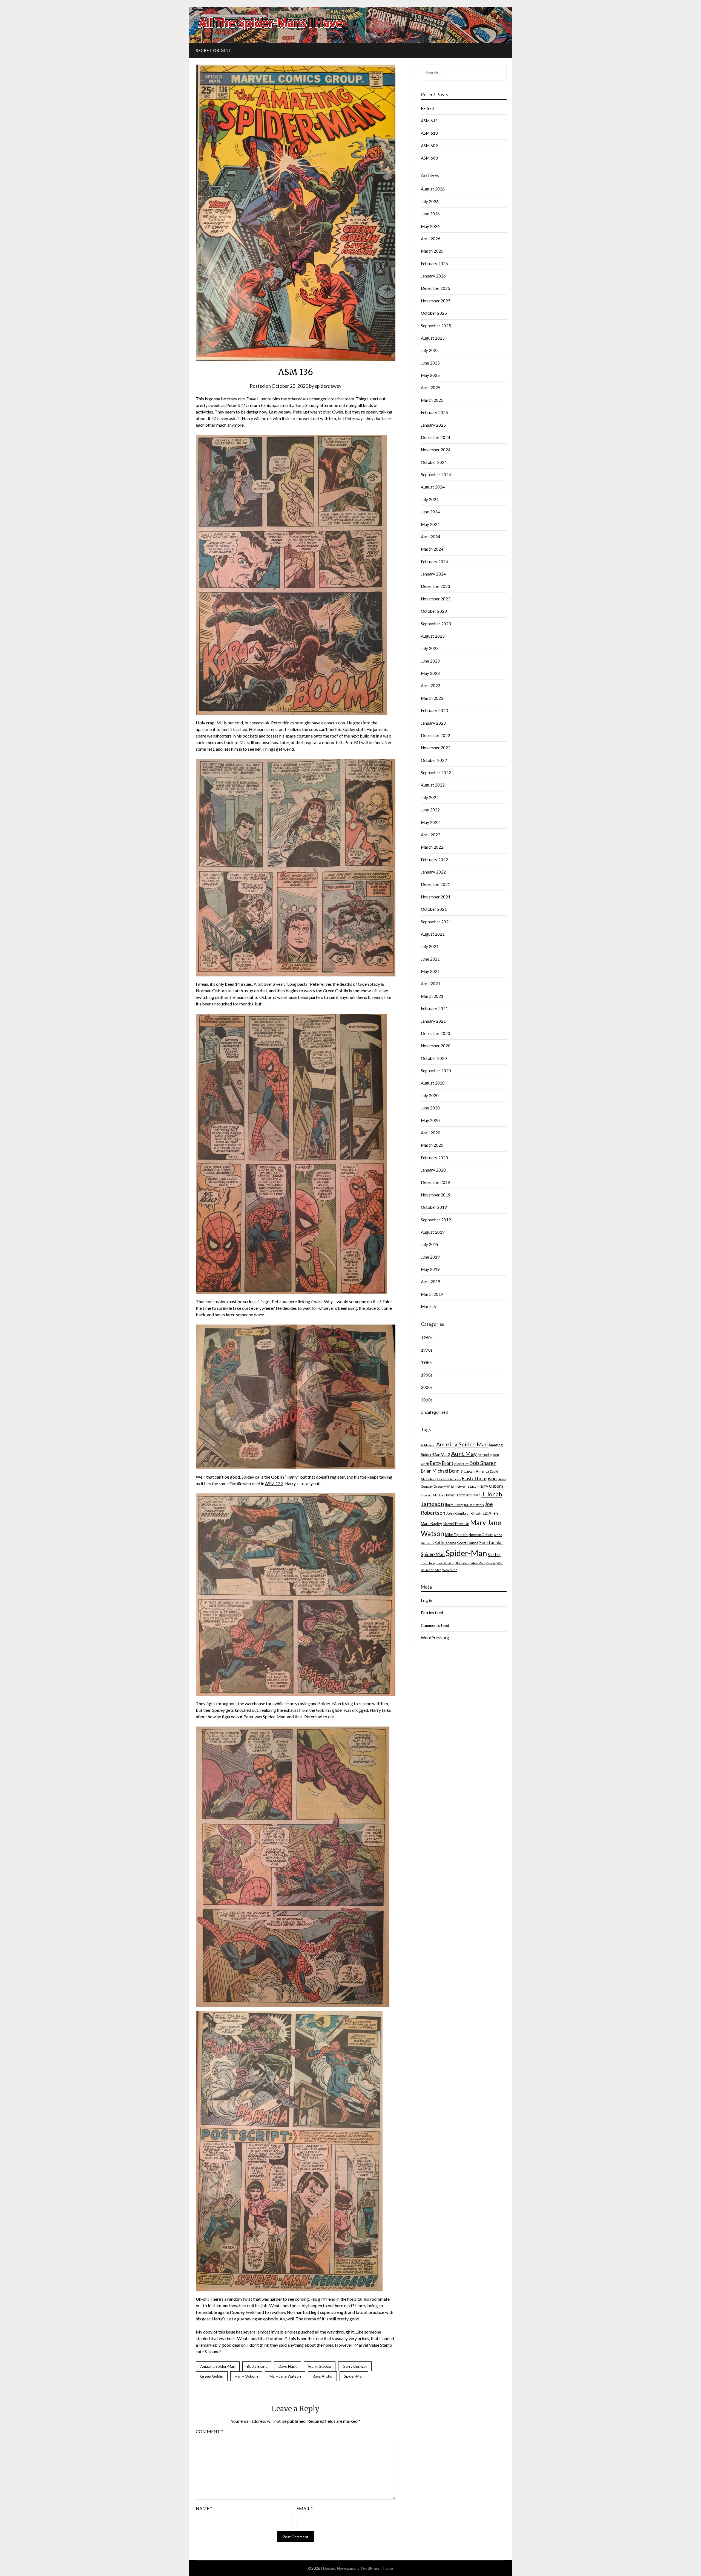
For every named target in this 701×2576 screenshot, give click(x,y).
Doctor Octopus (449, 1479)
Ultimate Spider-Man (470, 1563)
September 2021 (436, 922)
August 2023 (433, 636)
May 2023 (430, 673)
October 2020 (434, 1058)
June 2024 (430, 512)
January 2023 (433, 723)
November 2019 (436, 1195)
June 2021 (430, 959)
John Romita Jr (458, 1513)
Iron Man (473, 1495)
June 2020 (430, 1108)
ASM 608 (429, 158)
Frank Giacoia (320, 2366)
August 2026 (433, 189)
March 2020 (432, 1145)
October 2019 (434, 1207)
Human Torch (455, 1495)
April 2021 (431, 984)
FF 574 (427, 108)
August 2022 (433, 785)
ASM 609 (429, 146)
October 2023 (434, 611)
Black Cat (461, 1464)
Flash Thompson (479, 1478)
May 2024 (430, 524)
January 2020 (433, 1170)
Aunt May (464, 1454)
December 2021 (436, 884)
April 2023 (431, 686)
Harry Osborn (246, 2376)
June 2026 (430, 214)
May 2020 (430, 1120)
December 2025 (436, 288)
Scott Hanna (468, 1543)
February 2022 (434, 860)
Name (204, 2508)
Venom (491, 1563)
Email (305, 2508)
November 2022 (436, 748)
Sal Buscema (446, 1543)
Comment (209, 2431)
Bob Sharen (483, 1463)
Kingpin (476, 1513)
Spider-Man (354, 2376)
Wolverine (450, 1570)
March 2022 (432, 847)
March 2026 (432, 251)
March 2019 (432, 1294)
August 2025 (433, 338)
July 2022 (430, 797)
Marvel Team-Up (456, 1524)
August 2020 (433, 1083)
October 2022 (434, 760)
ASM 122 (274, 1483)
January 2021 (433, 1021)
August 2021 (433, 934)
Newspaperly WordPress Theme (365, 2568)
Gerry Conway (355, 2366)
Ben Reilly (485, 1455)
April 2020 (431, 1133)
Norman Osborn (481, 1535)
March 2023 (432, 698)
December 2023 (436, 586)
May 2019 (430, 1269)
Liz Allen (490, 1513)
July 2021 (430, 946)
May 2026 (430, 226)
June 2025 (430, 363)
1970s (427, 1350)
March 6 (428, 1306)
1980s (427, 1362)
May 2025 (430, 375)
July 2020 (430, 1095)
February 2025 (434, 412)
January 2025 (433, 425)
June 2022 (430, 810)
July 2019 (430, 1244)
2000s (427, 1387)
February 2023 (434, 710)
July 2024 (430, 499)
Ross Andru (322, 2376)
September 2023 (436, 624)
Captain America (476, 1471)
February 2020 (434, 1158)
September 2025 (436, 326)
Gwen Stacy (467, 1486)
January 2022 (433, 872)
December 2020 (436, 1033)
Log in (426, 1600)
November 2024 (436, 450)
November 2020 (436, 1046)
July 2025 (430, 350)
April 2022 (431, 835)
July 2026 (430, 201)
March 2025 (432, 400)
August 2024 (433, 487)
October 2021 (434, 909)
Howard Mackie (432, 1495)
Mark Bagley (431, 1524)
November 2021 (436, 897)
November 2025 (436, 301)
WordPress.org (435, 1638)
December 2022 (436, 735)
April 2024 (431, 537)
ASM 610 (429, 133)
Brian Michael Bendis (442, 1471)
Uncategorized (434, 1412)
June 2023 (430, 661)
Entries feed (432, 1613)
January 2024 (433, 574)
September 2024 (436, 475)
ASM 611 (429, 121)
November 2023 (436, 599)
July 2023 (430, 648)
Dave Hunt (288, 2366)
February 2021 (434, 1008)
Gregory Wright (445, 1486)
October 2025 (434, 313)
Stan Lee (494, 1555)
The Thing (428, 1563)
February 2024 (434, 562)
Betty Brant (257, 2366)
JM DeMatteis (474, 1505)
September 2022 (436, 773)
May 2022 (430, 822)
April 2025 (431, 388)
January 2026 (433, 276)
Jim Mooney (454, 1505)
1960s (427, 1338)
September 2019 (436, 1220)
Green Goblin (212, 2376)
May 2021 (430, 971)
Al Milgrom (428, 1445)
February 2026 (434, 264)
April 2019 (431, 1282)
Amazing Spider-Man (218, 2366)
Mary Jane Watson (285, 2376)
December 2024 (436, 437)
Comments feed (435, 1625)
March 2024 (432, 549)
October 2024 (434, 462)
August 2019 (433, 1232)
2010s (427, 1400)
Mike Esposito (456, 1535)
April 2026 (431, 239)
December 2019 (436, 1182)
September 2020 (436, 1071)
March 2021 (432, 996)
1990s (427, 1375)
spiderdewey (328, 386)
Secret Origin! (213, 50)
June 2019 (430, 1257)
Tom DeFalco (445, 1563)
